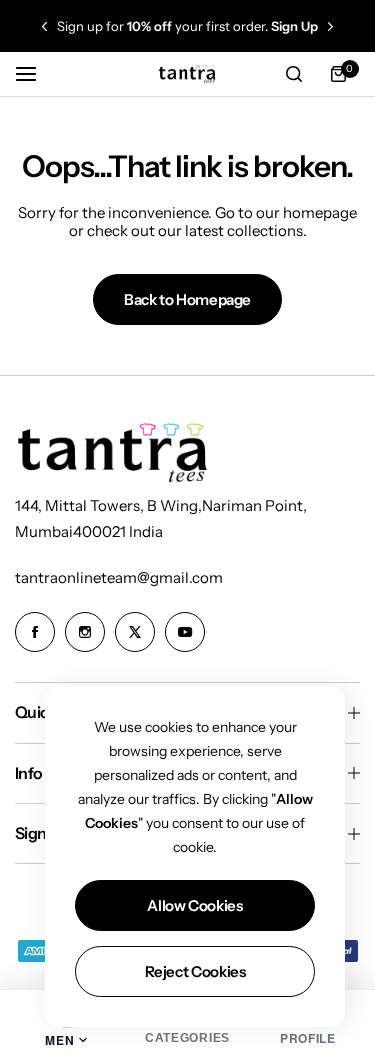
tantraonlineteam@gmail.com (119, 577)
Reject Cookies (195, 971)
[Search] (294, 74)
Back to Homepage (187, 299)
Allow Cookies (194, 905)
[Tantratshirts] (188, 73)
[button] (44, 26)
